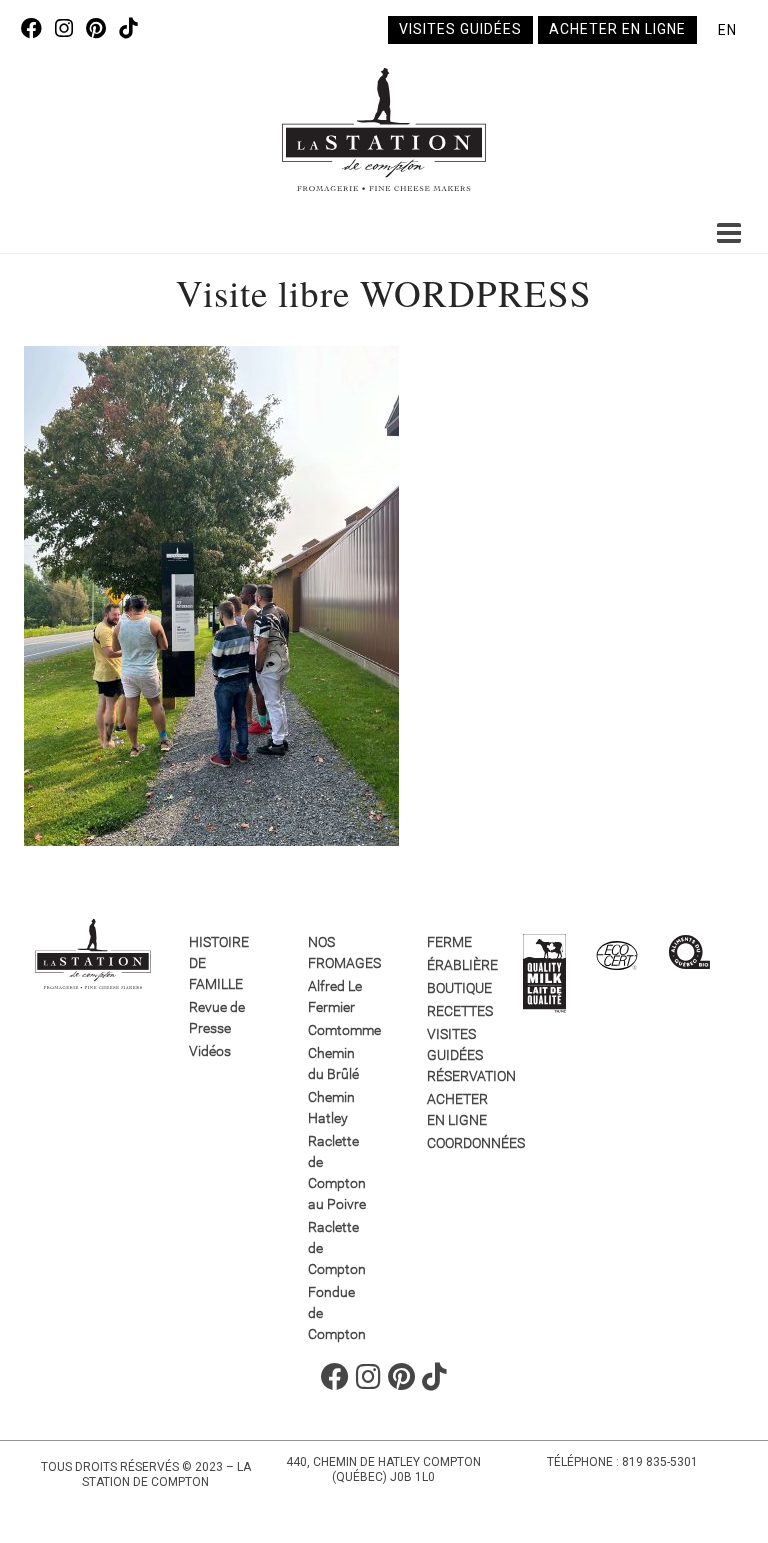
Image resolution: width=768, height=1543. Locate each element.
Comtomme (338, 1030)
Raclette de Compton (337, 1248)
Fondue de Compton (337, 1313)
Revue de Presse (217, 1017)
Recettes (457, 1011)
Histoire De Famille (219, 963)
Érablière (457, 965)
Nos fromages (338, 952)
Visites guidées (460, 29)
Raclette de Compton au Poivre (337, 1172)
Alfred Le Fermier (335, 996)
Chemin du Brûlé (333, 1063)
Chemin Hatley (331, 1107)
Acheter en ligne (617, 29)
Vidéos (210, 1051)
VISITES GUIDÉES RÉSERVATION (457, 1055)
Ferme (449, 942)
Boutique (457, 988)
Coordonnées (457, 1143)
